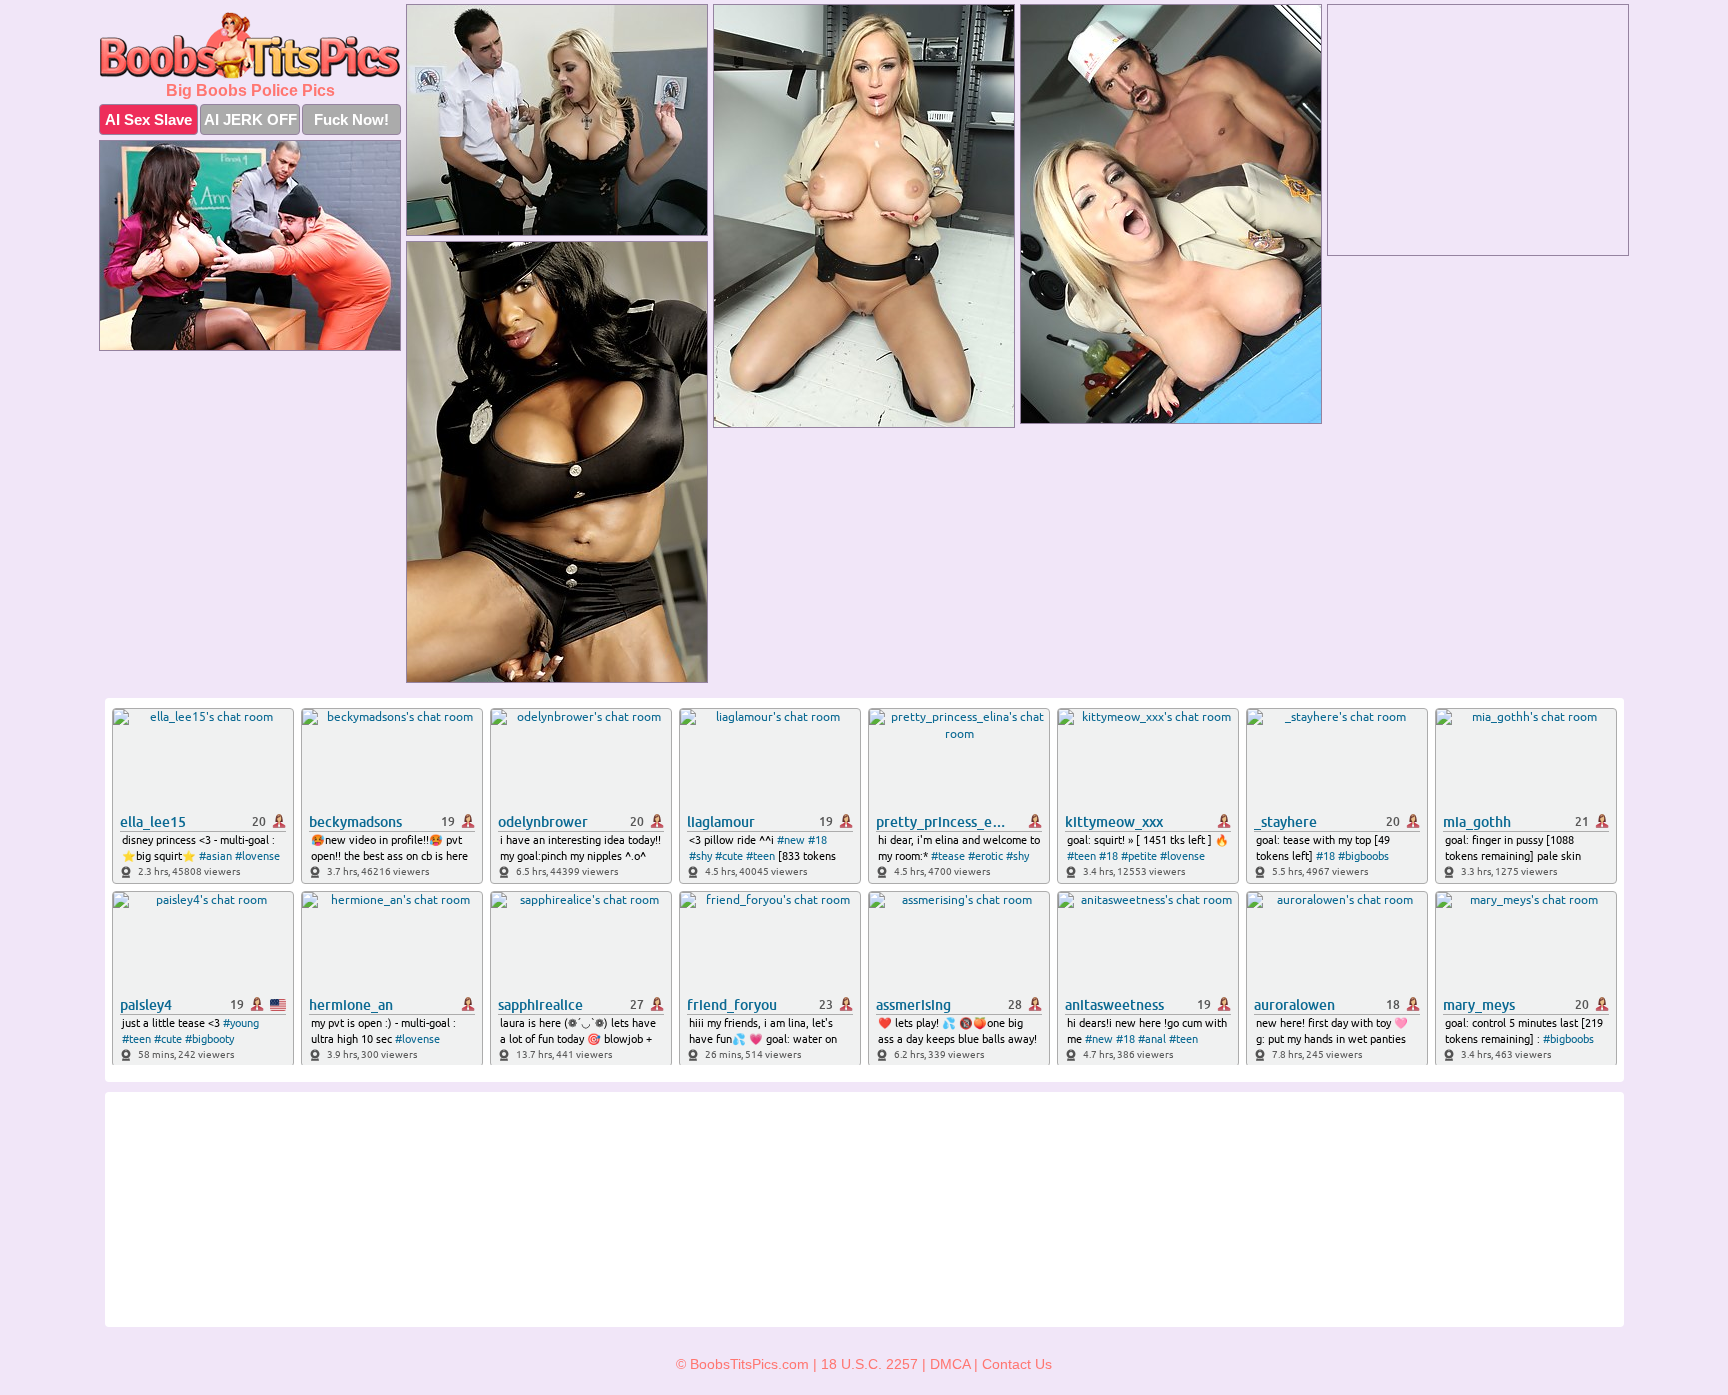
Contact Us (1017, 1364)
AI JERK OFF (250, 119)
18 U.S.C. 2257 (869, 1364)
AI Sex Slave (148, 119)
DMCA (950, 1364)
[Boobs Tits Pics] (250, 45)
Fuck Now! (351, 119)
